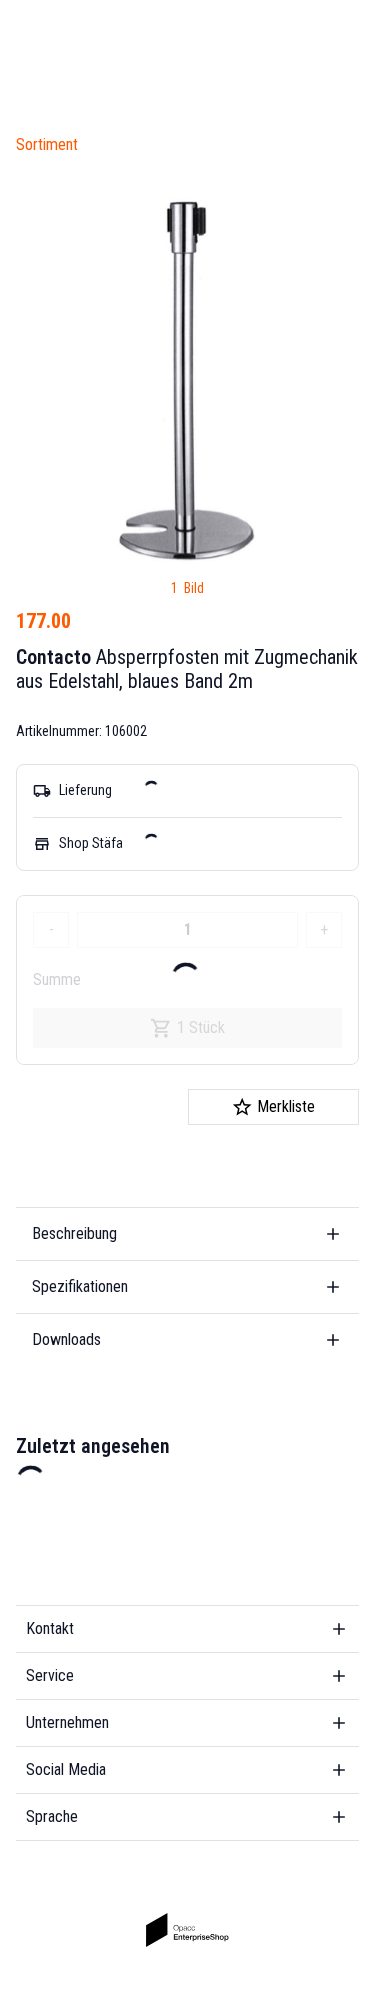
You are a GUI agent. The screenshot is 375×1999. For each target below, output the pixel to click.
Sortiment (47, 144)
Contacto (53, 657)
